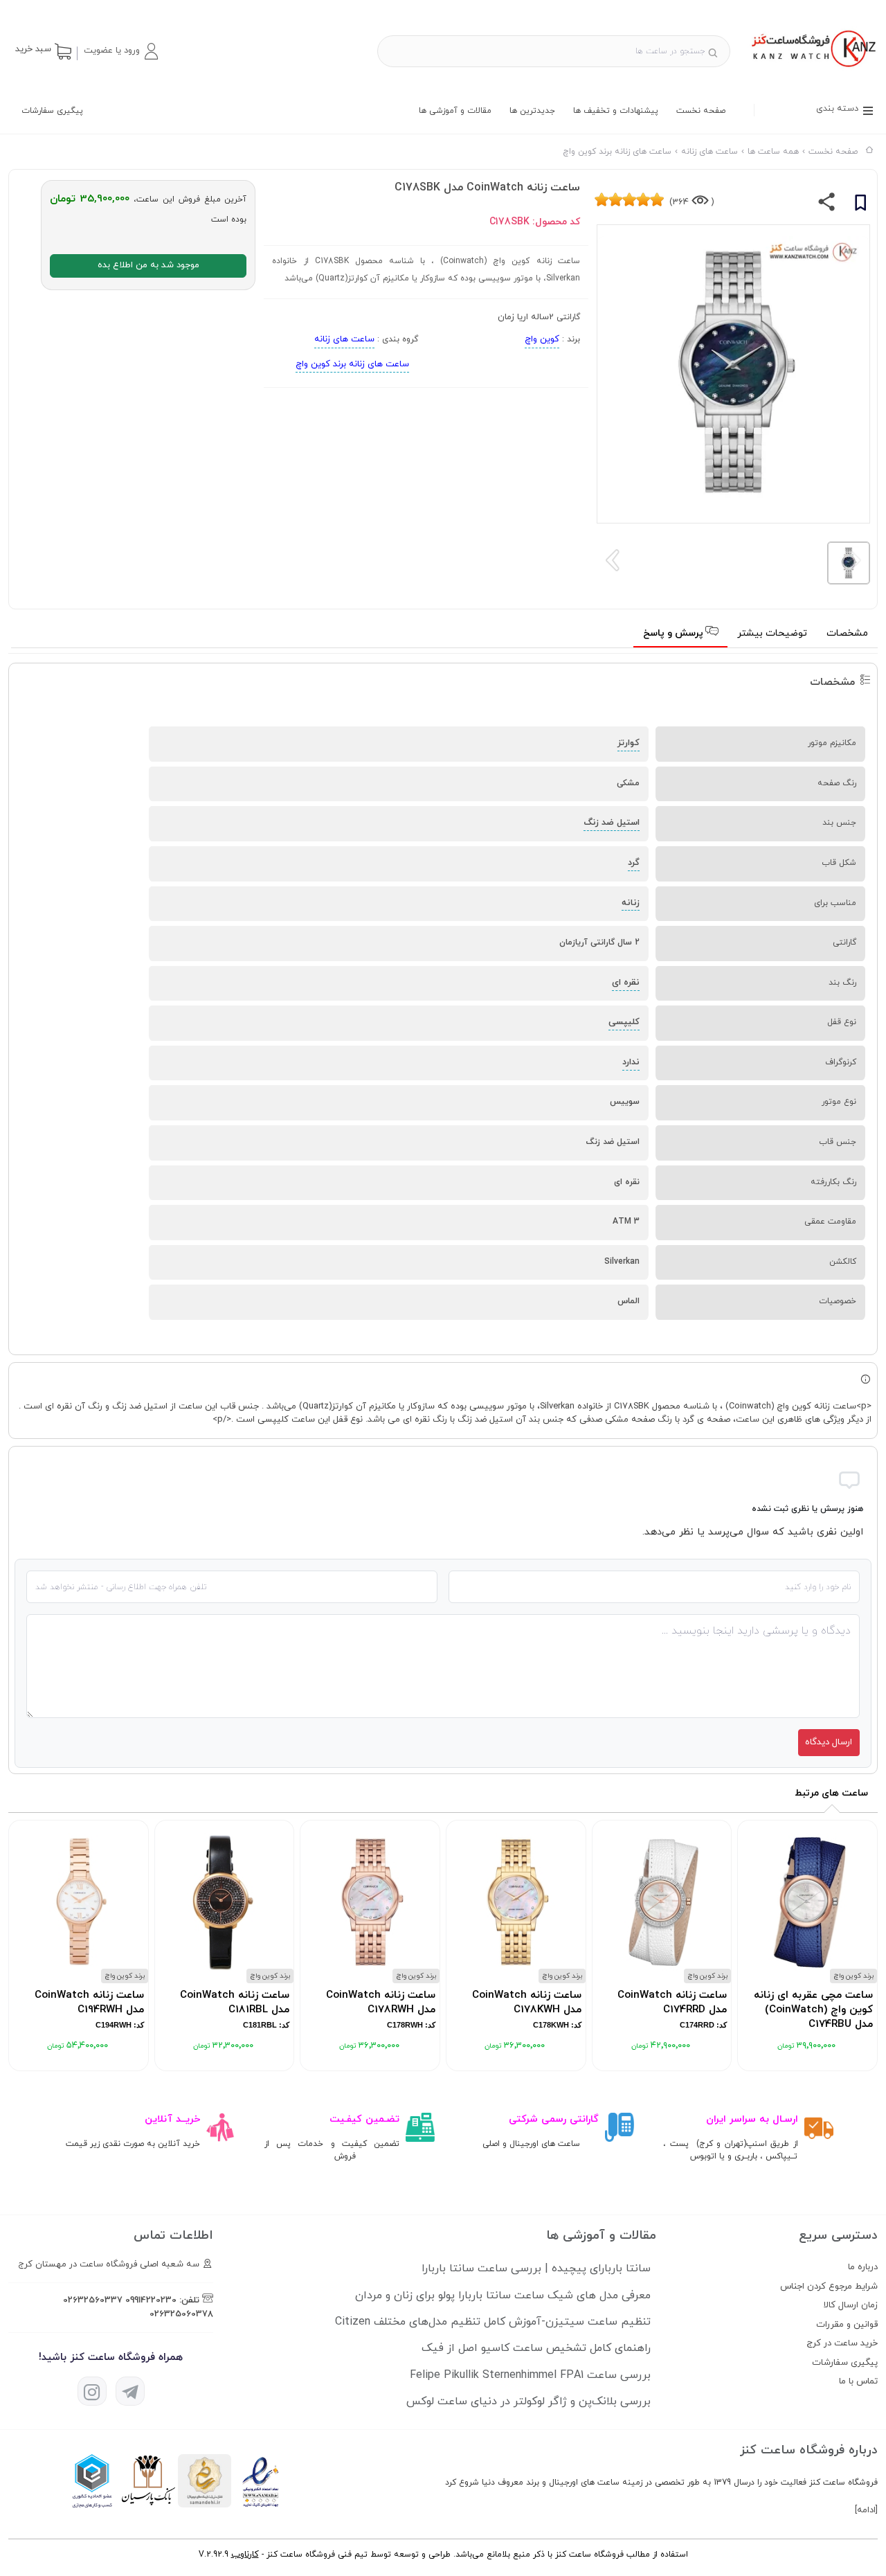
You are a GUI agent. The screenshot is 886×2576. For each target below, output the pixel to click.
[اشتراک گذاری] (827, 205)
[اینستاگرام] (92, 2391)
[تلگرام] (130, 2391)
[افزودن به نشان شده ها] (860, 205)
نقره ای (626, 983)
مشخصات (847, 633)
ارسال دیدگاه (829, 1742)
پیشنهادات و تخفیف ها (616, 111)
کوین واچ (542, 339)
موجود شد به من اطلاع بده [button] (148, 265)
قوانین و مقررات (847, 2325)
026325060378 (181, 2314)
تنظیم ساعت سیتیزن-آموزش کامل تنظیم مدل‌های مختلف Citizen (493, 2322)
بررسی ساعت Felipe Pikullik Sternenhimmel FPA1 (530, 2375)
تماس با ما (858, 2381)
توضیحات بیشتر (772, 633)
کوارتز (629, 743)
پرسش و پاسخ (675, 633)
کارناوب (245, 2555)
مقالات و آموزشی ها (455, 111)
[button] (120, 51)
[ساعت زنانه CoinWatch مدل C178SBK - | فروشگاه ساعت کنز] (812, 69)
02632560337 (93, 2300)
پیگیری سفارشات (52, 111)
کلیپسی (624, 1022)
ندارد (631, 1062)
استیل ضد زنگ (612, 823)
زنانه (631, 903)
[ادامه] (866, 2510)
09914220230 (151, 2300)
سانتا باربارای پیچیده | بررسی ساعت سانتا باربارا (536, 2269)
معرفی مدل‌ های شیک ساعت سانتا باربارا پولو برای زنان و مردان (503, 2296)
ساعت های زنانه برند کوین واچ (352, 364)
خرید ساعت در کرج (842, 2343)
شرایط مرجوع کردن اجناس (829, 2287)
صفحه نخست (701, 111)
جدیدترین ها (532, 111)
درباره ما (863, 2267)
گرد (634, 863)
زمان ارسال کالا (851, 2305)
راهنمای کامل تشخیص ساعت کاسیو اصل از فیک (536, 2348)
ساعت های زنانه (344, 339)
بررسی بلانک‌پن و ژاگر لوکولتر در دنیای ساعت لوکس (528, 2401)
